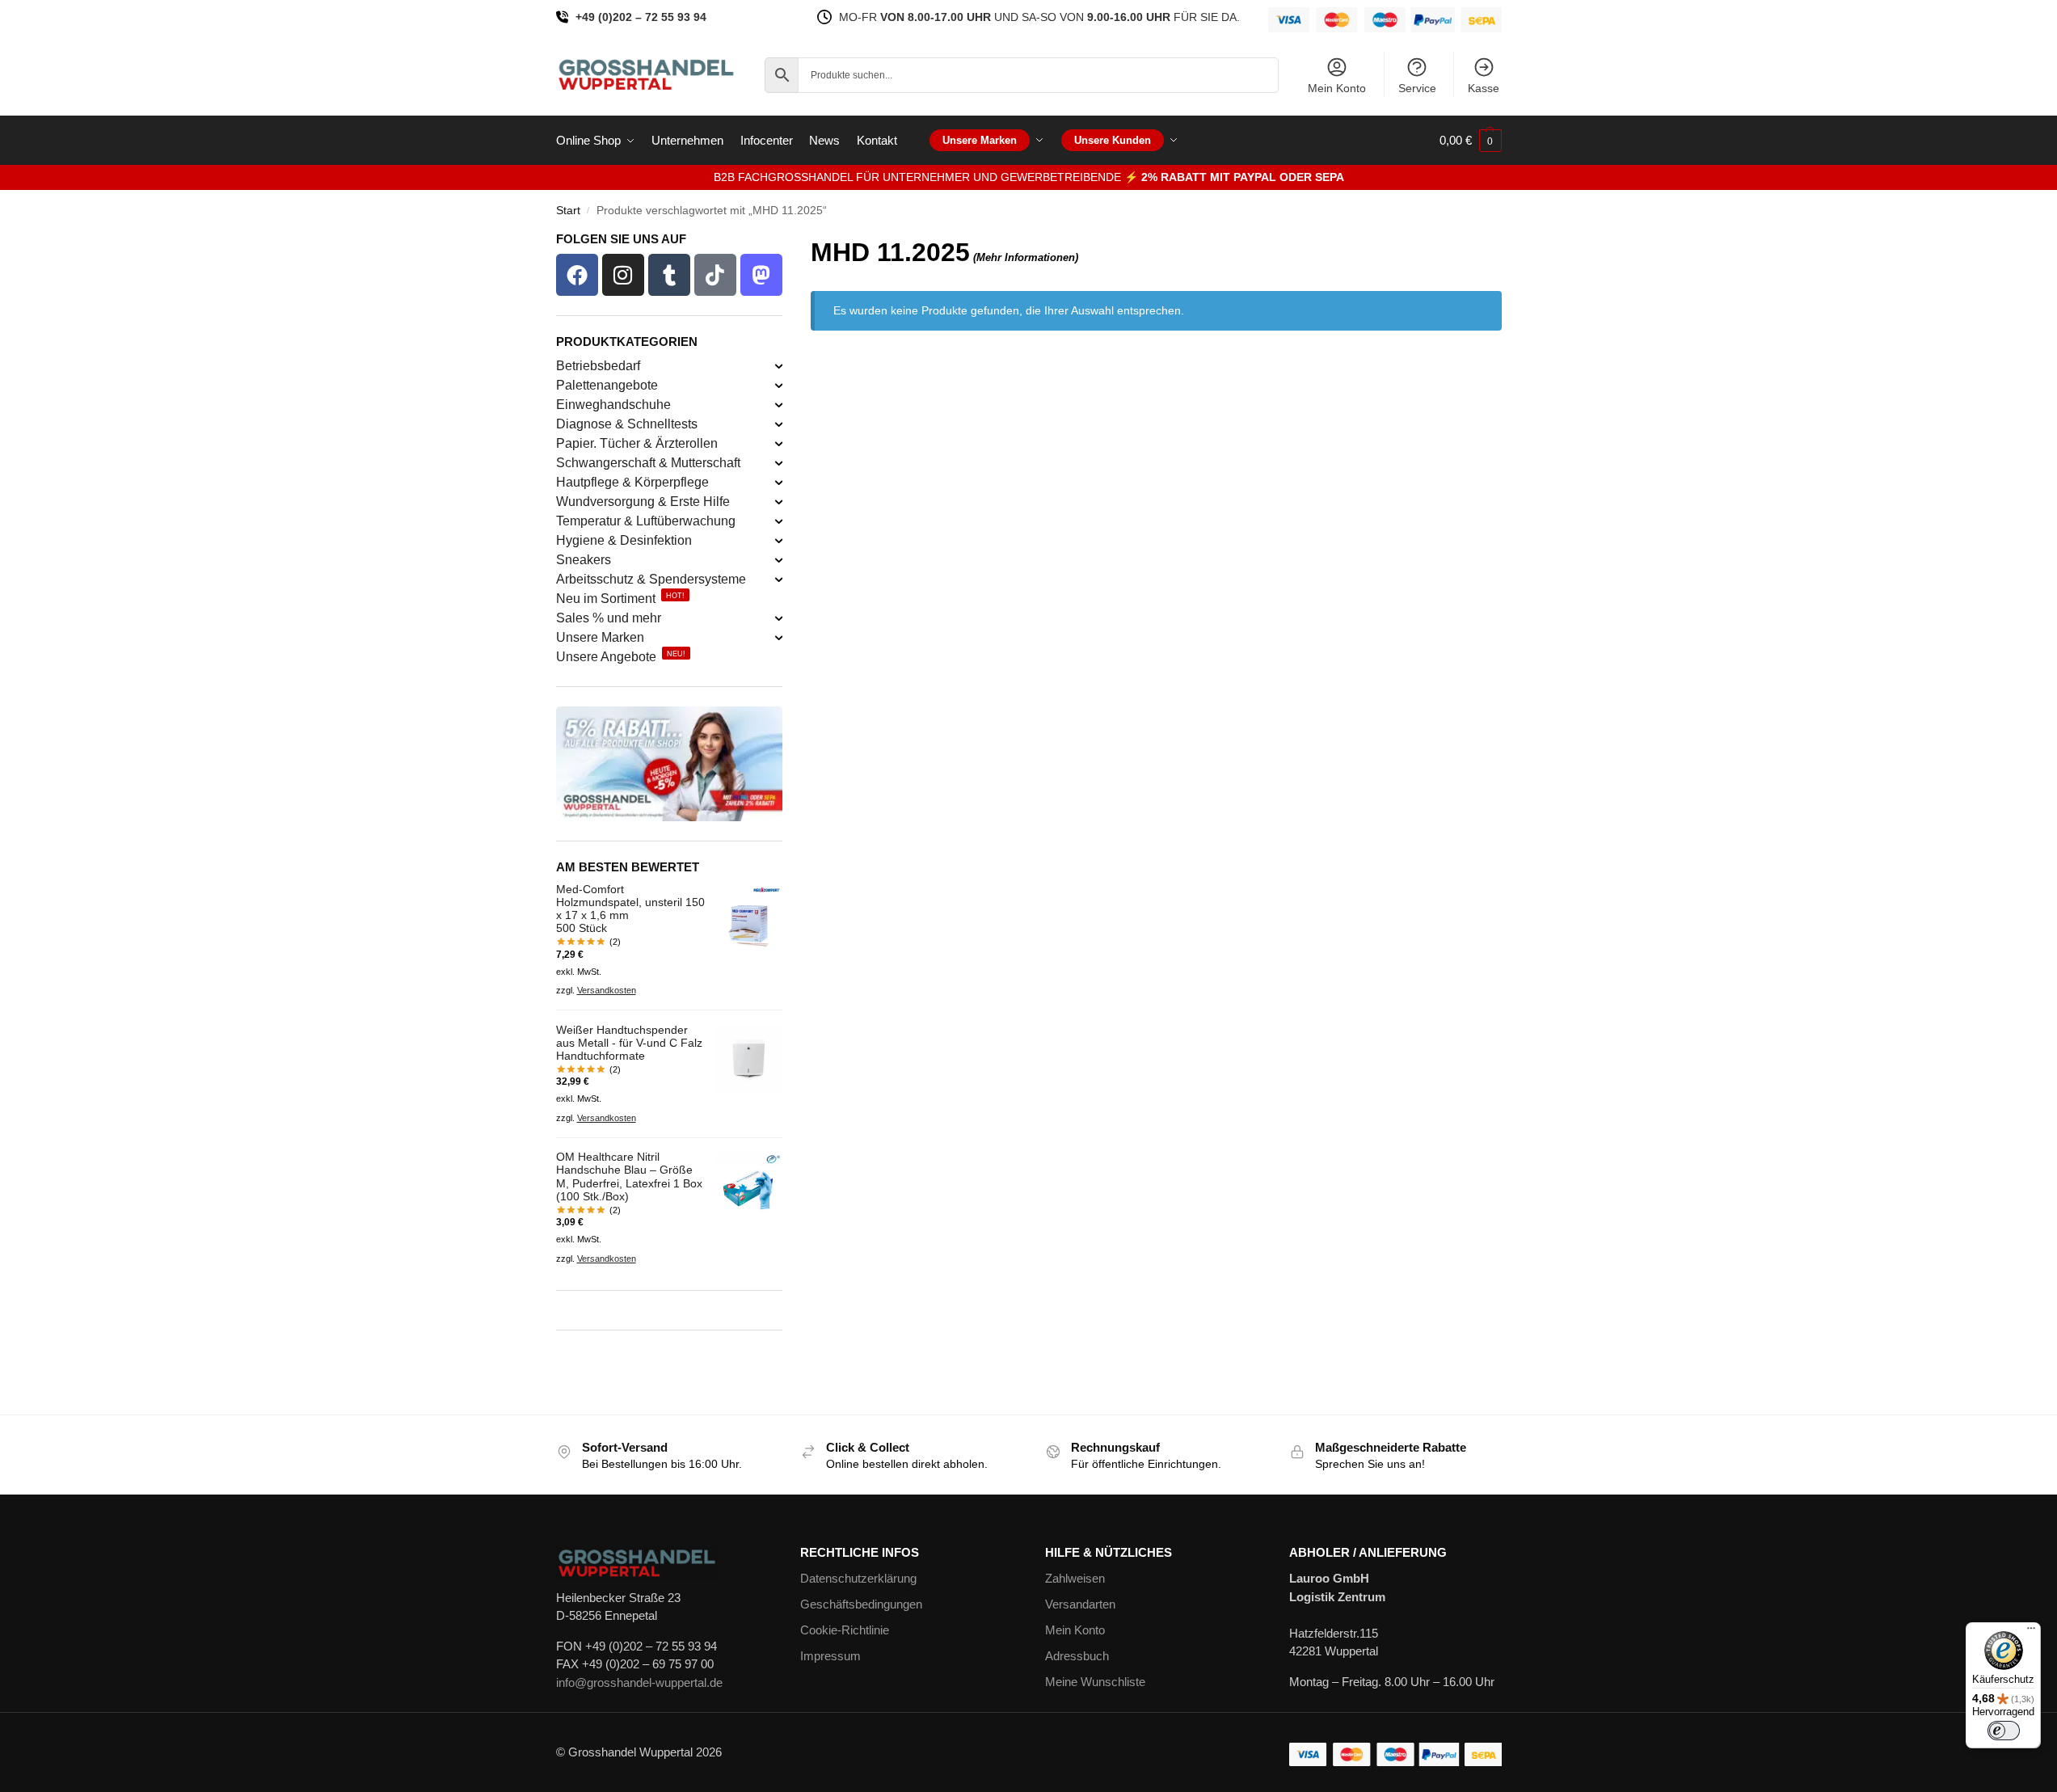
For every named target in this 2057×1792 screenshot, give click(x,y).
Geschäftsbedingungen (861, 1604)
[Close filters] (787, 243)
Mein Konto (1337, 88)
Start (568, 211)
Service (1417, 88)
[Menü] (2031, 1632)
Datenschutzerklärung (858, 1578)
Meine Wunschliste (1095, 1682)
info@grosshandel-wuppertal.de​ (639, 1682)
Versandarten (1080, 1604)
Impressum (830, 1656)
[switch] (2004, 1731)
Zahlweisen (1075, 1578)
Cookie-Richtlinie (845, 1630)
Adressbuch (1077, 1656)
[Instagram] (623, 275)
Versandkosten (607, 990)
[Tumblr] (669, 275)
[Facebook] (577, 275)
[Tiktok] (715, 275)
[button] (1471, 141)
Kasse (1484, 88)
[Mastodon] (761, 275)
